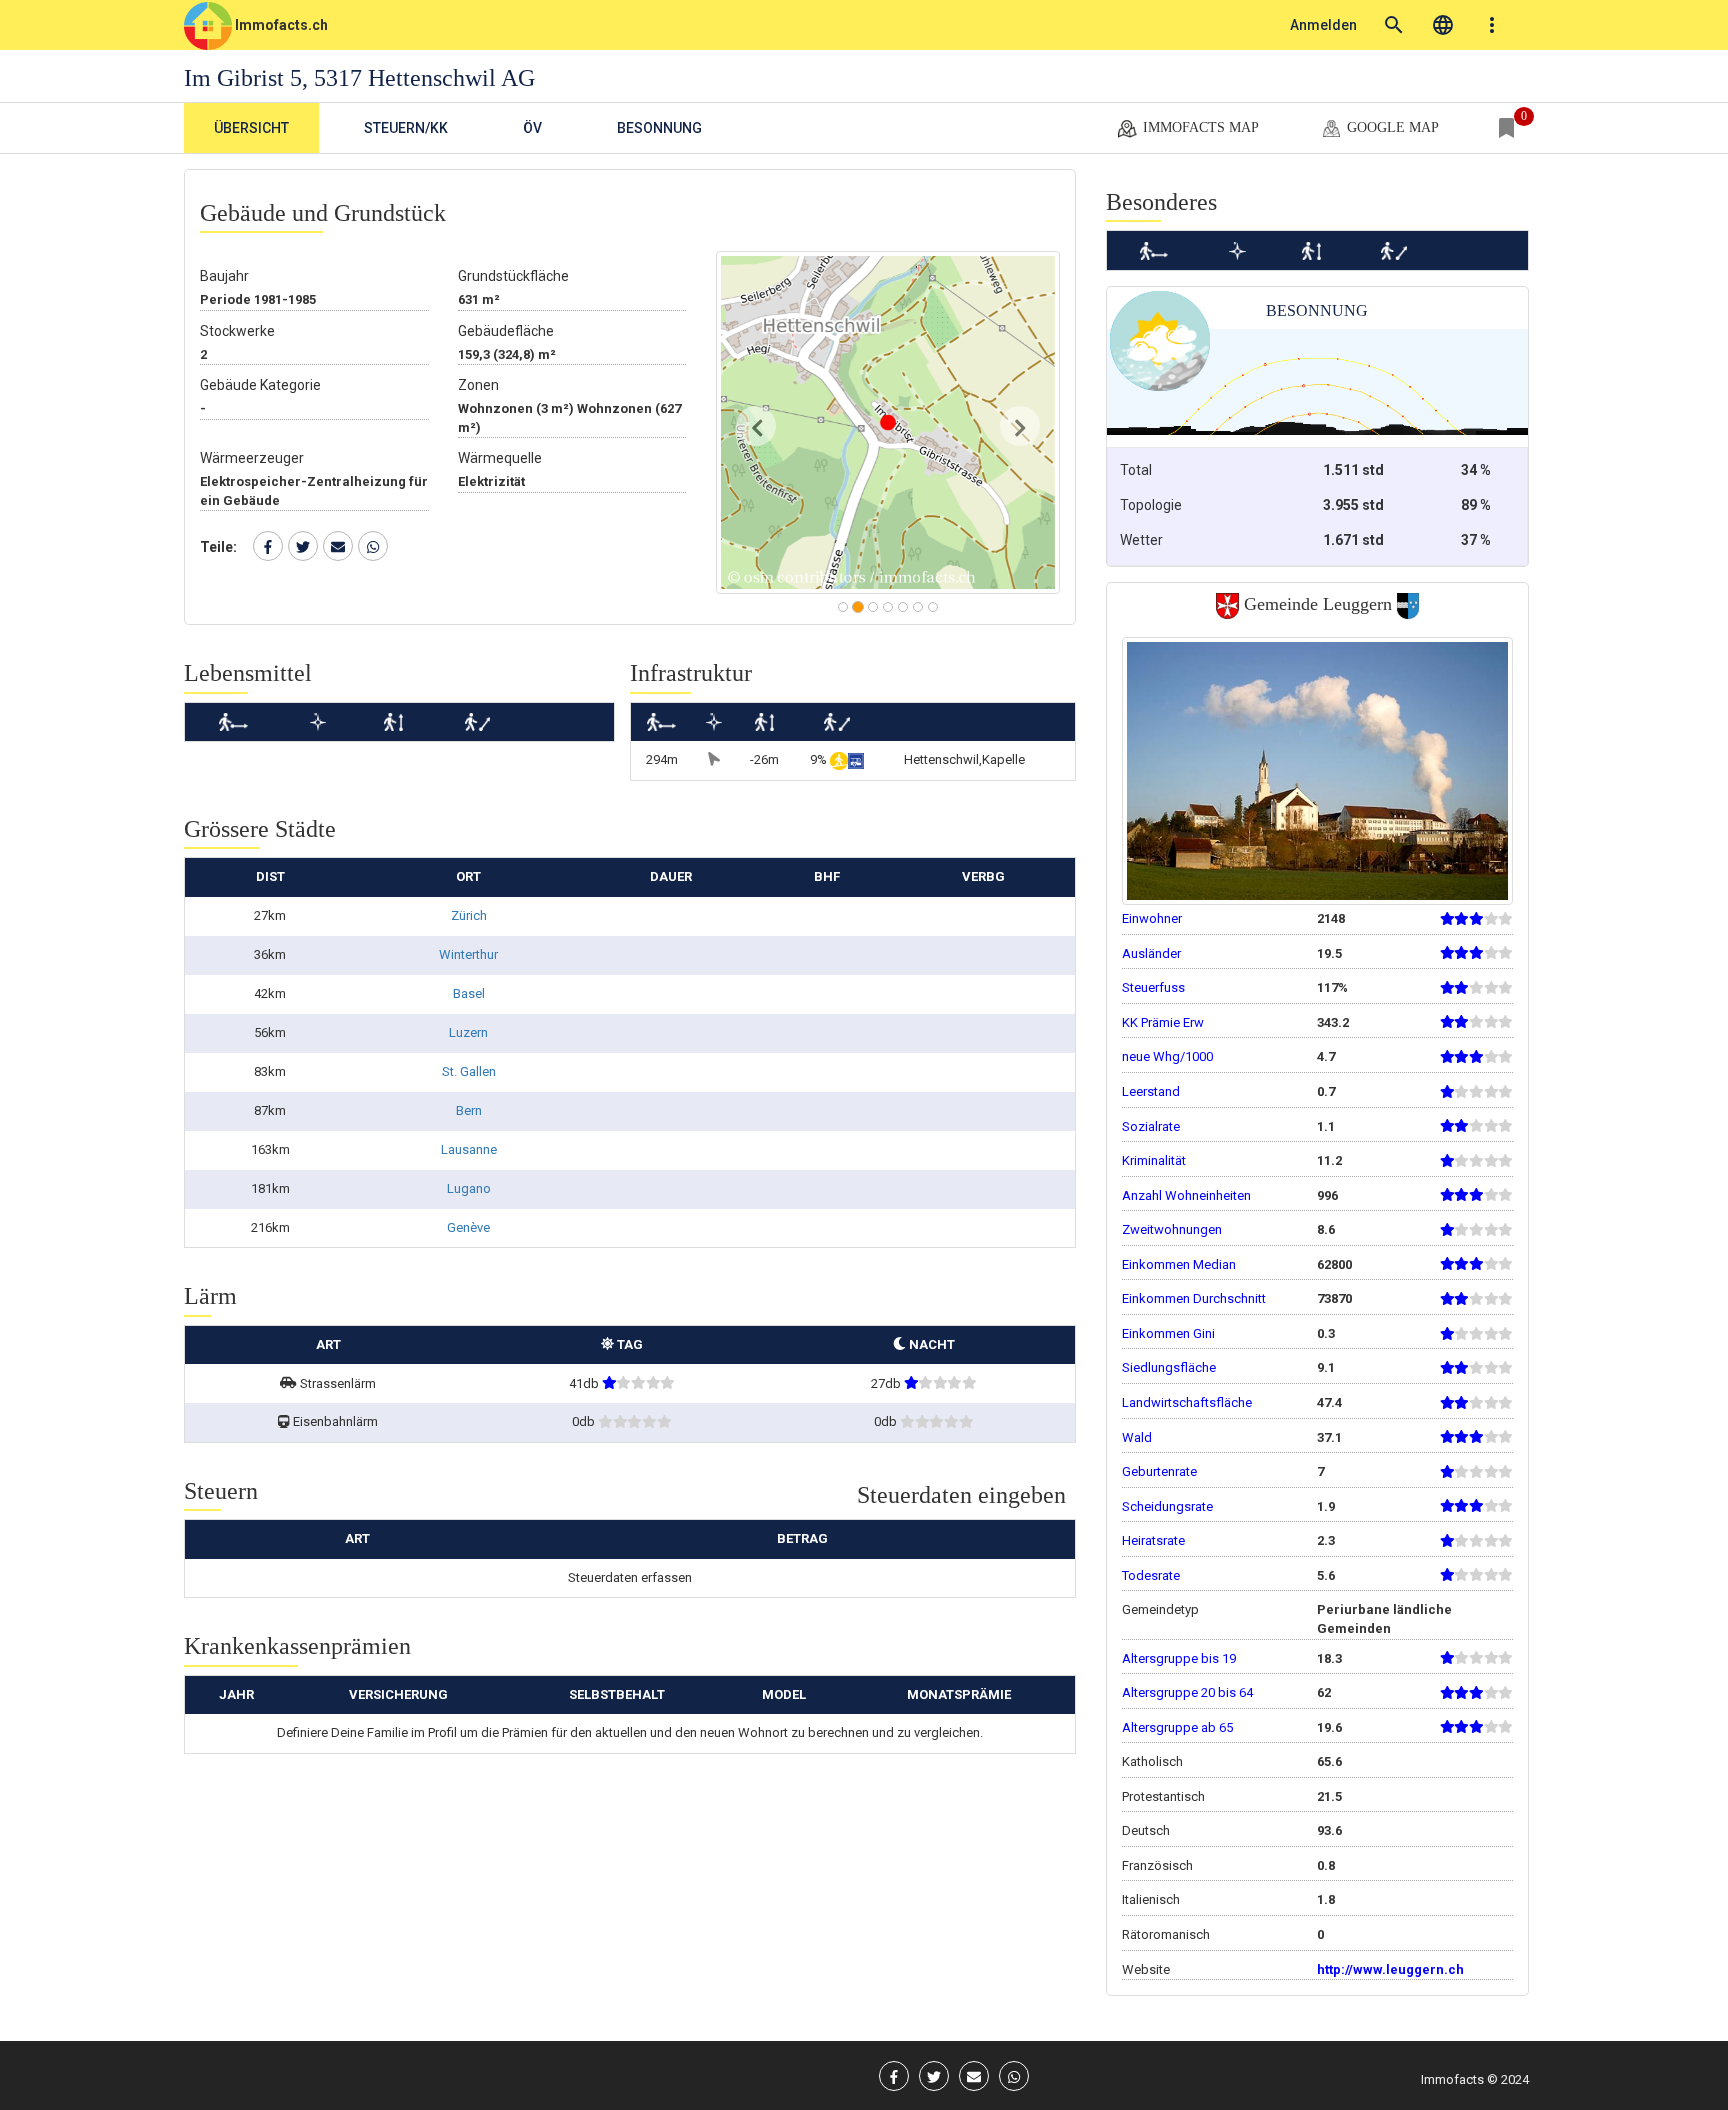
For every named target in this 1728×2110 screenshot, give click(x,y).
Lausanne (469, 1149)
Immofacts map (1199, 127)
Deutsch (1146, 1830)
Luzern (468, 1032)
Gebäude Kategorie (260, 385)
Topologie (1151, 505)
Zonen (478, 385)
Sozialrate (1151, 1126)
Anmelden (1323, 25)
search (1394, 25)
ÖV (532, 128)
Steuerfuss (1153, 987)
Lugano (469, 1188)
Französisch (1157, 1865)
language (1443, 25)
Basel (469, 993)
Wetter (1141, 540)
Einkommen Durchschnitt (1194, 1298)
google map (1391, 127)
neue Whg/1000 (1167, 1056)
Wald (1137, 1437)
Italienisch (1151, 1899)
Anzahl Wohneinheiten (1186, 1195)
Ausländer (1151, 953)
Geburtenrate (1159, 1471)
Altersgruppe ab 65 (1177, 1727)
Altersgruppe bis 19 (1179, 1658)
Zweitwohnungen (1172, 1229)
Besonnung (659, 128)
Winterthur (468, 954)
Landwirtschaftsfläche (1187, 1402)
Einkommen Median (1179, 1264)
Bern (469, 1110)
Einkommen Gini (1168, 1333)
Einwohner (1152, 918)
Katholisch (1152, 1761)
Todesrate (1151, 1575)
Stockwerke (237, 331)
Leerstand (1151, 1091)
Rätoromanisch (1166, 1934)
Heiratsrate (1153, 1540)
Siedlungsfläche (1169, 1367)
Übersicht (251, 128)
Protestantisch (1163, 1796)
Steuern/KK (406, 128)
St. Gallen (469, 1071)
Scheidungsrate (1167, 1506)
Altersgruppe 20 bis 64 (1187, 1692)
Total (1136, 470)
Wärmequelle (500, 458)
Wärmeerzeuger (252, 458)
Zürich (469, 915)
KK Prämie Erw (1163, 1022)
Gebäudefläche (506, 331)
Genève (468, 1227)
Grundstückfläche (513, 276)
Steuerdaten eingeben (961, 1495)
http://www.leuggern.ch (1390, 1969)
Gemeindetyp (1160, 1609)
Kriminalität (1154, 1160)
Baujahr (224, 276)
